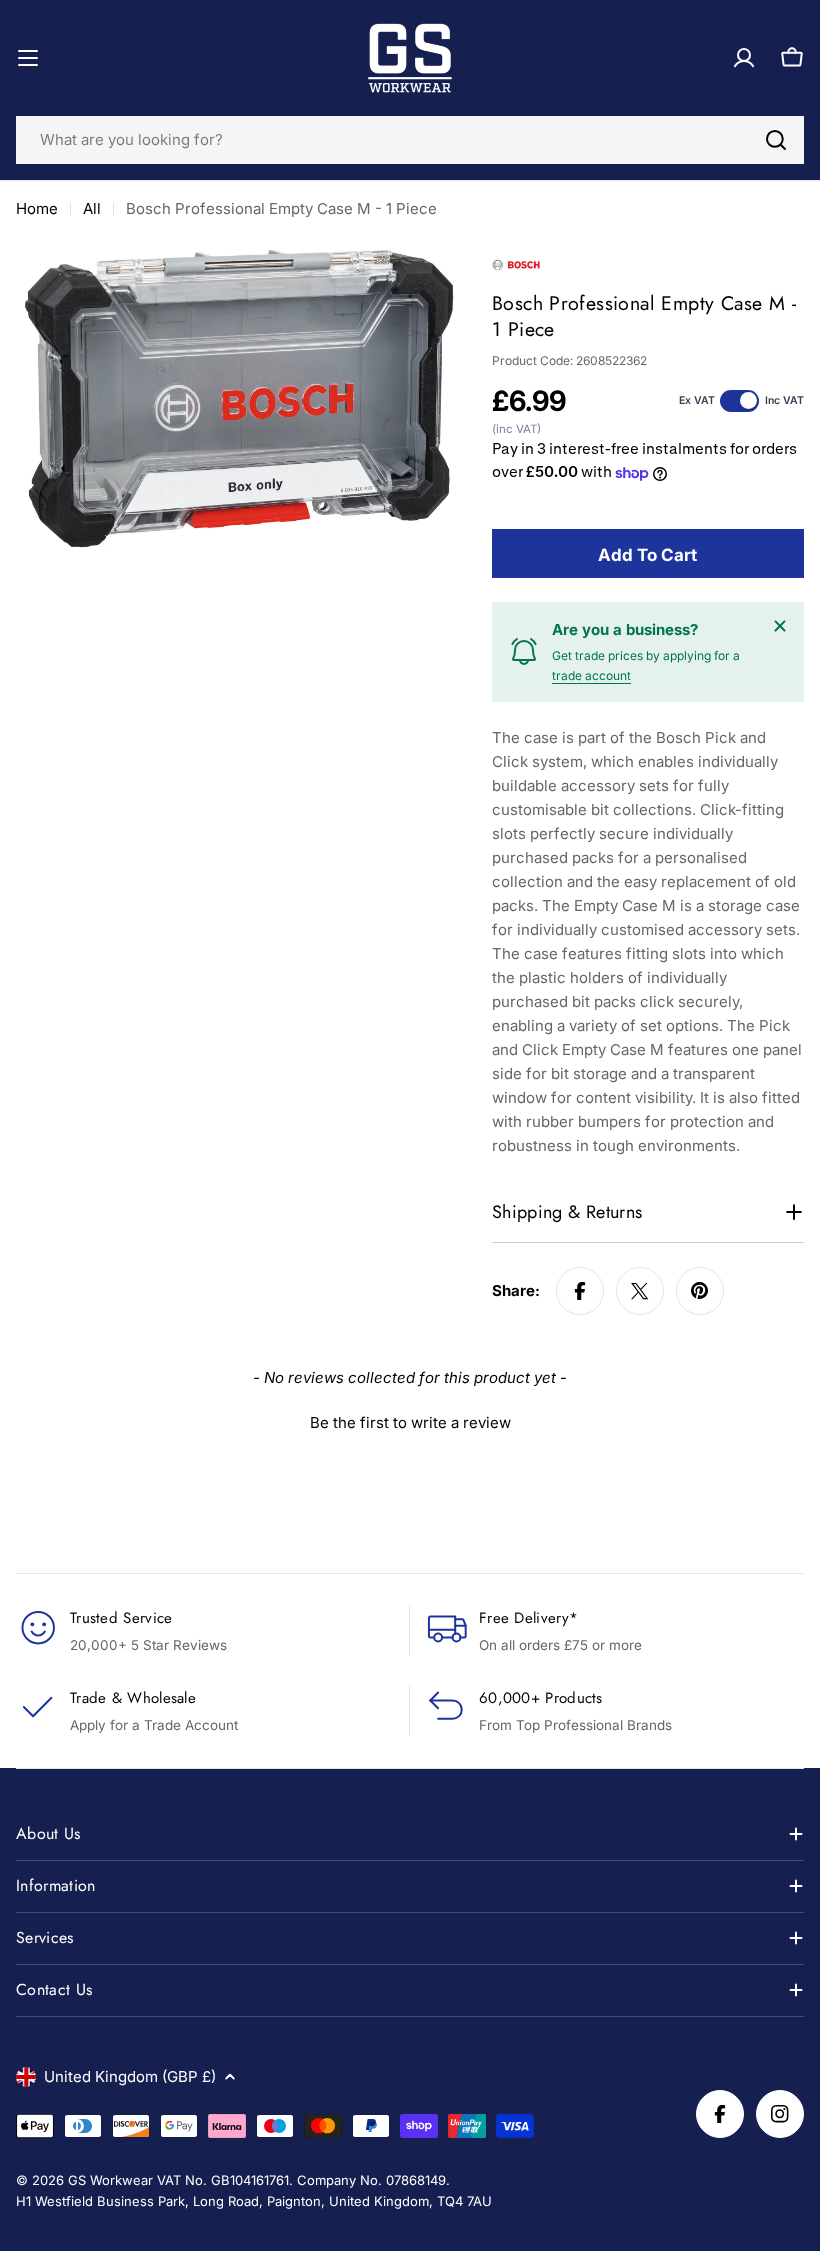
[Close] (780, 626)
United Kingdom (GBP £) (130, 2076)
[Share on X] (640, 1291)
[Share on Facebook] (580, 1291)
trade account (591, 675)
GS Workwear (110, 2180)
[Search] (776, 140)
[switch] (739, 401)
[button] (410, 1420)
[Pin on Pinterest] (700, 1291)
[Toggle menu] (28, 58)
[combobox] (410, 140)
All (92, 208)
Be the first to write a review (410, 1422)
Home (37, 208)
